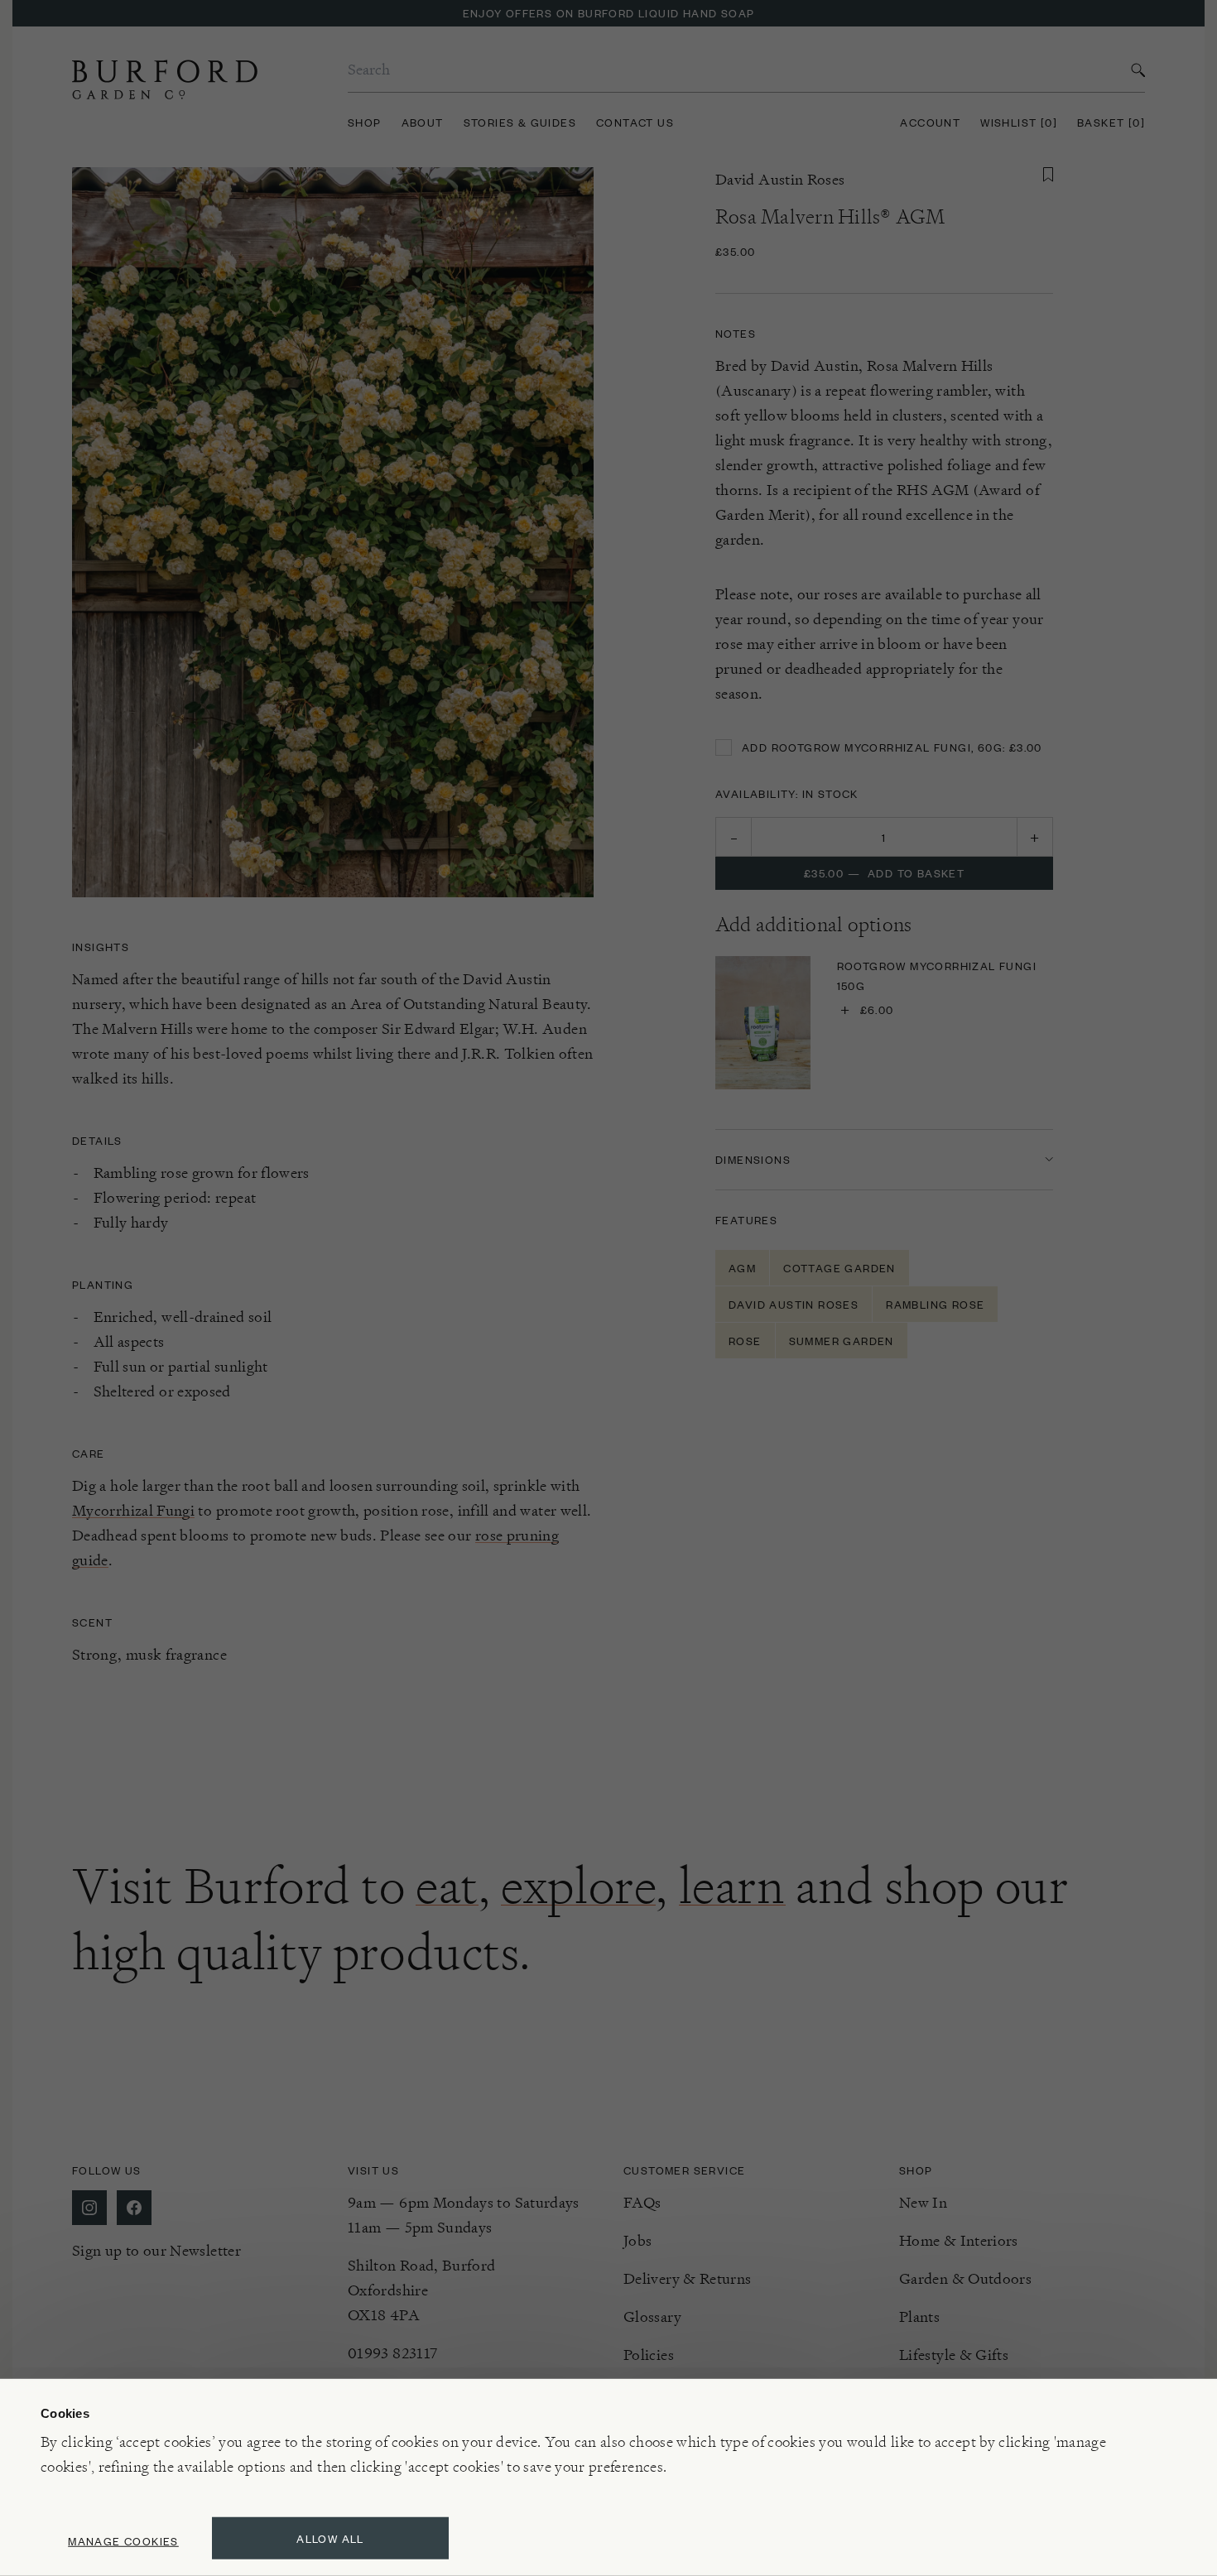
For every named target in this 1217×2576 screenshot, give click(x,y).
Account (930, 122)
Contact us (635, 122)
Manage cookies (123, 2541)
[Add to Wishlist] (1048, 175)
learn (732, 1886)
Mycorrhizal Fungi (133, 1510)
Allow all (330, 2538)
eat (447, 1886)
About (423, 122)
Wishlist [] (1019, 122)
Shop (365, 122)
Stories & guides (520, 122)
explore (578, 1886)
